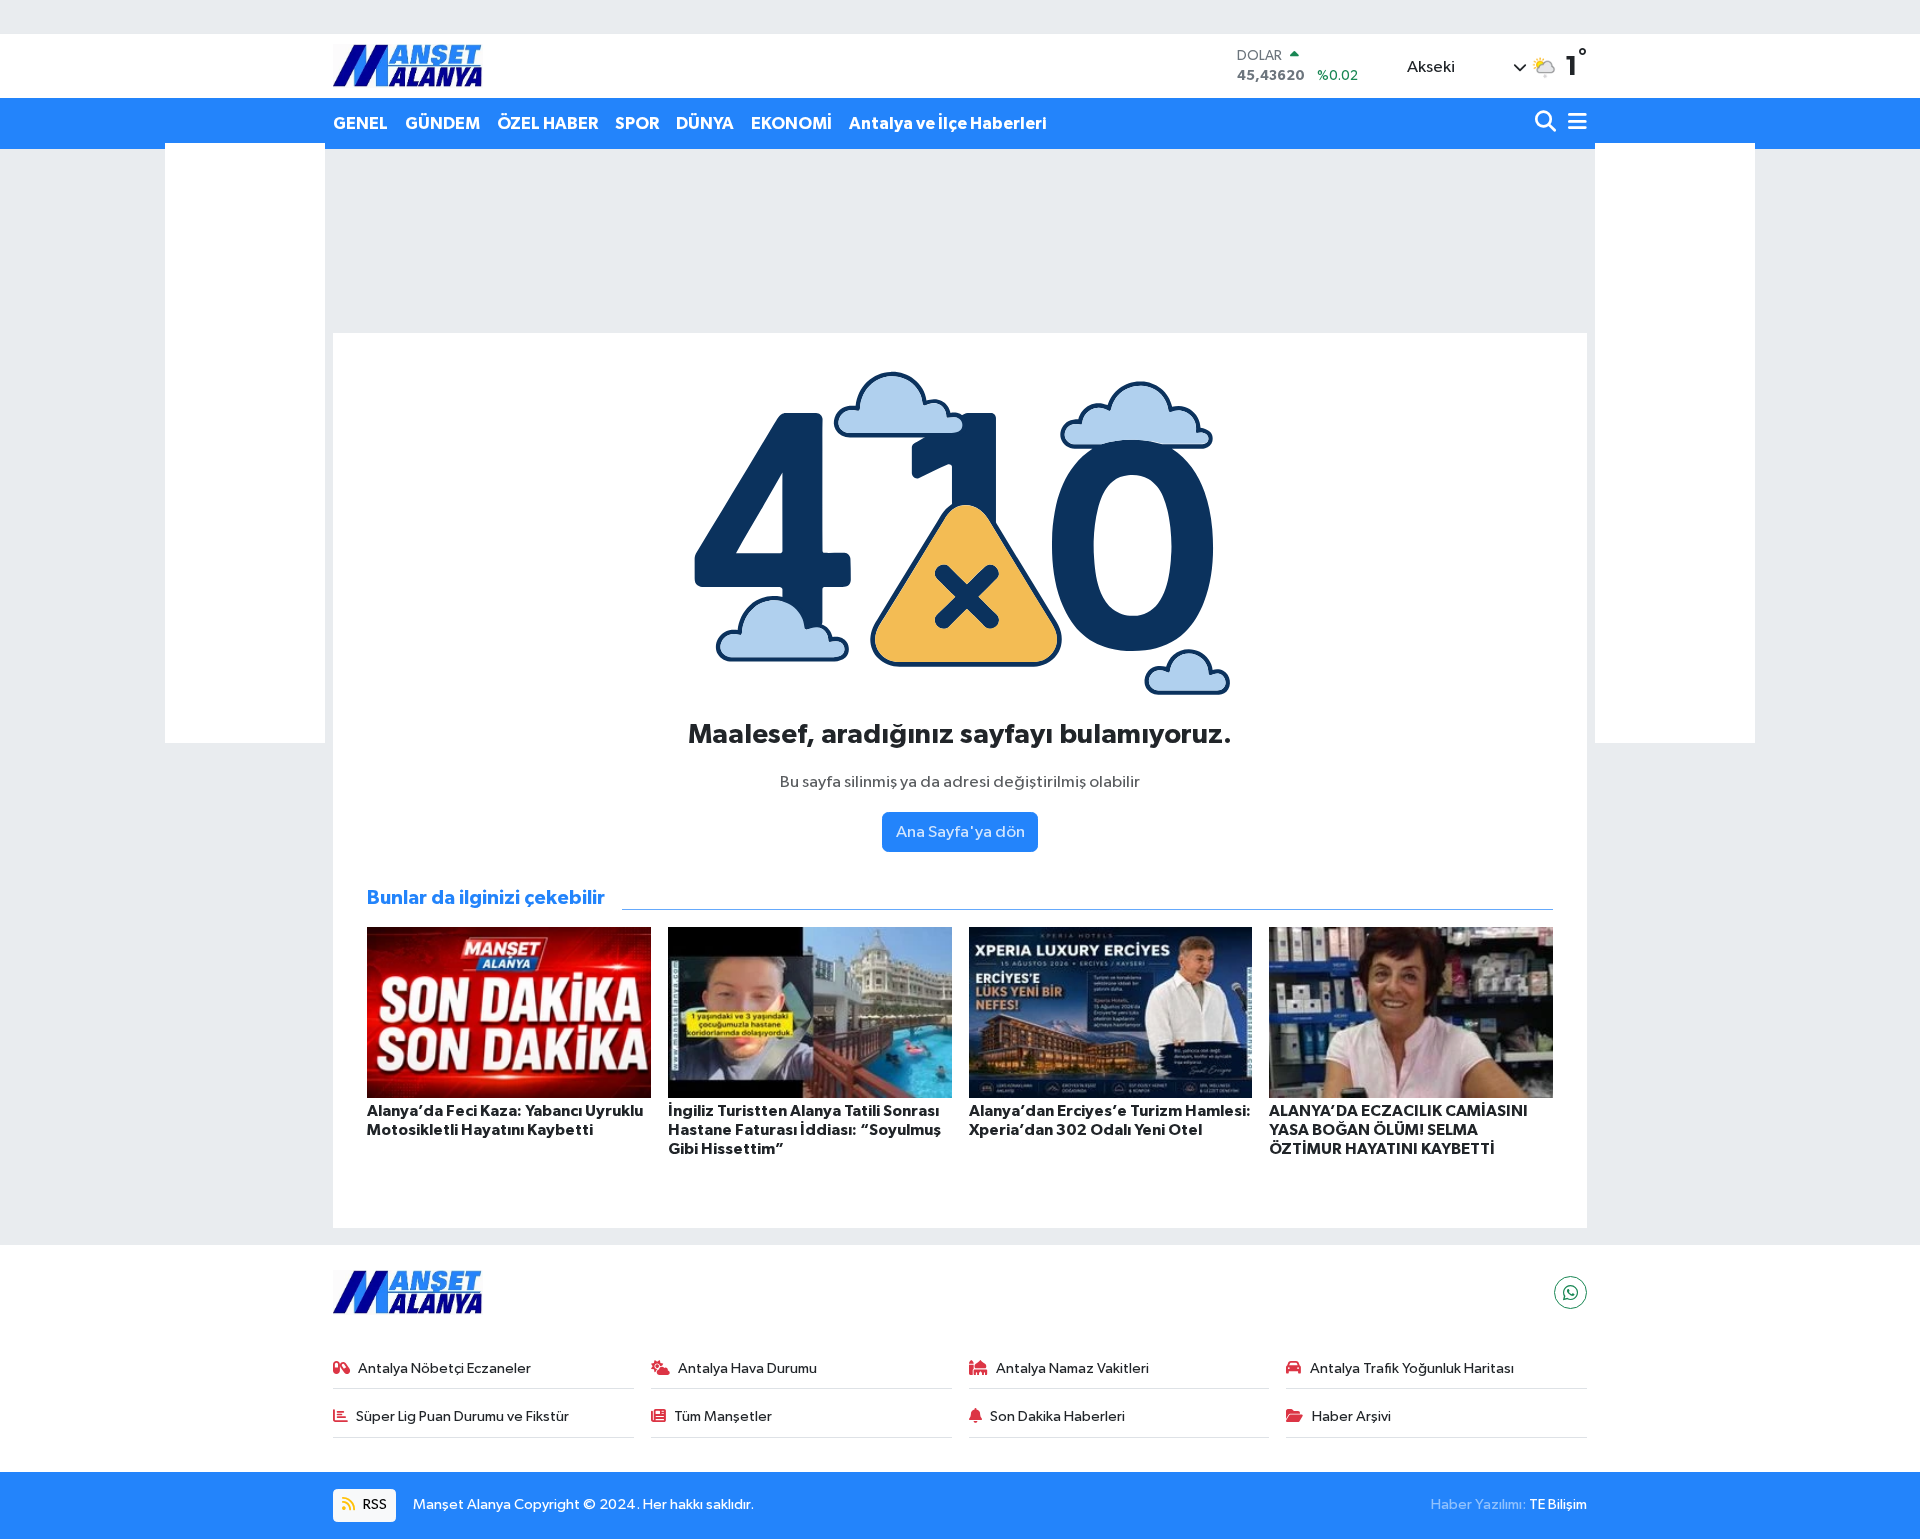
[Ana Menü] (1574, 123)
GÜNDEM (442, 123)
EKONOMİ (791, 123)
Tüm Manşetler (723, 1416)
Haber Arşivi (1351, 1416)
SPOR (637, 123)
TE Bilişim (1558, 1504)
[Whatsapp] (1570, 1292)
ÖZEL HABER (547, 123)
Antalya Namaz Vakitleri (1072, 1368)
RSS (373, 1504)
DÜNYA (705, 123)
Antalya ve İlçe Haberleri (947, 123)
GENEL (360, 123)
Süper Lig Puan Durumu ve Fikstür (462, 1416)
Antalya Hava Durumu (747, 1368)
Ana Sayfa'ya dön (960, 832)
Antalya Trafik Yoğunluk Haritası (1412, 1368)
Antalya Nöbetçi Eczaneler (444, 1368)
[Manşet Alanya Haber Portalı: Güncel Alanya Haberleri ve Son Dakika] (408, 65)
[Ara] (1547, 123)
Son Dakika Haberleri (1057, 1416)
